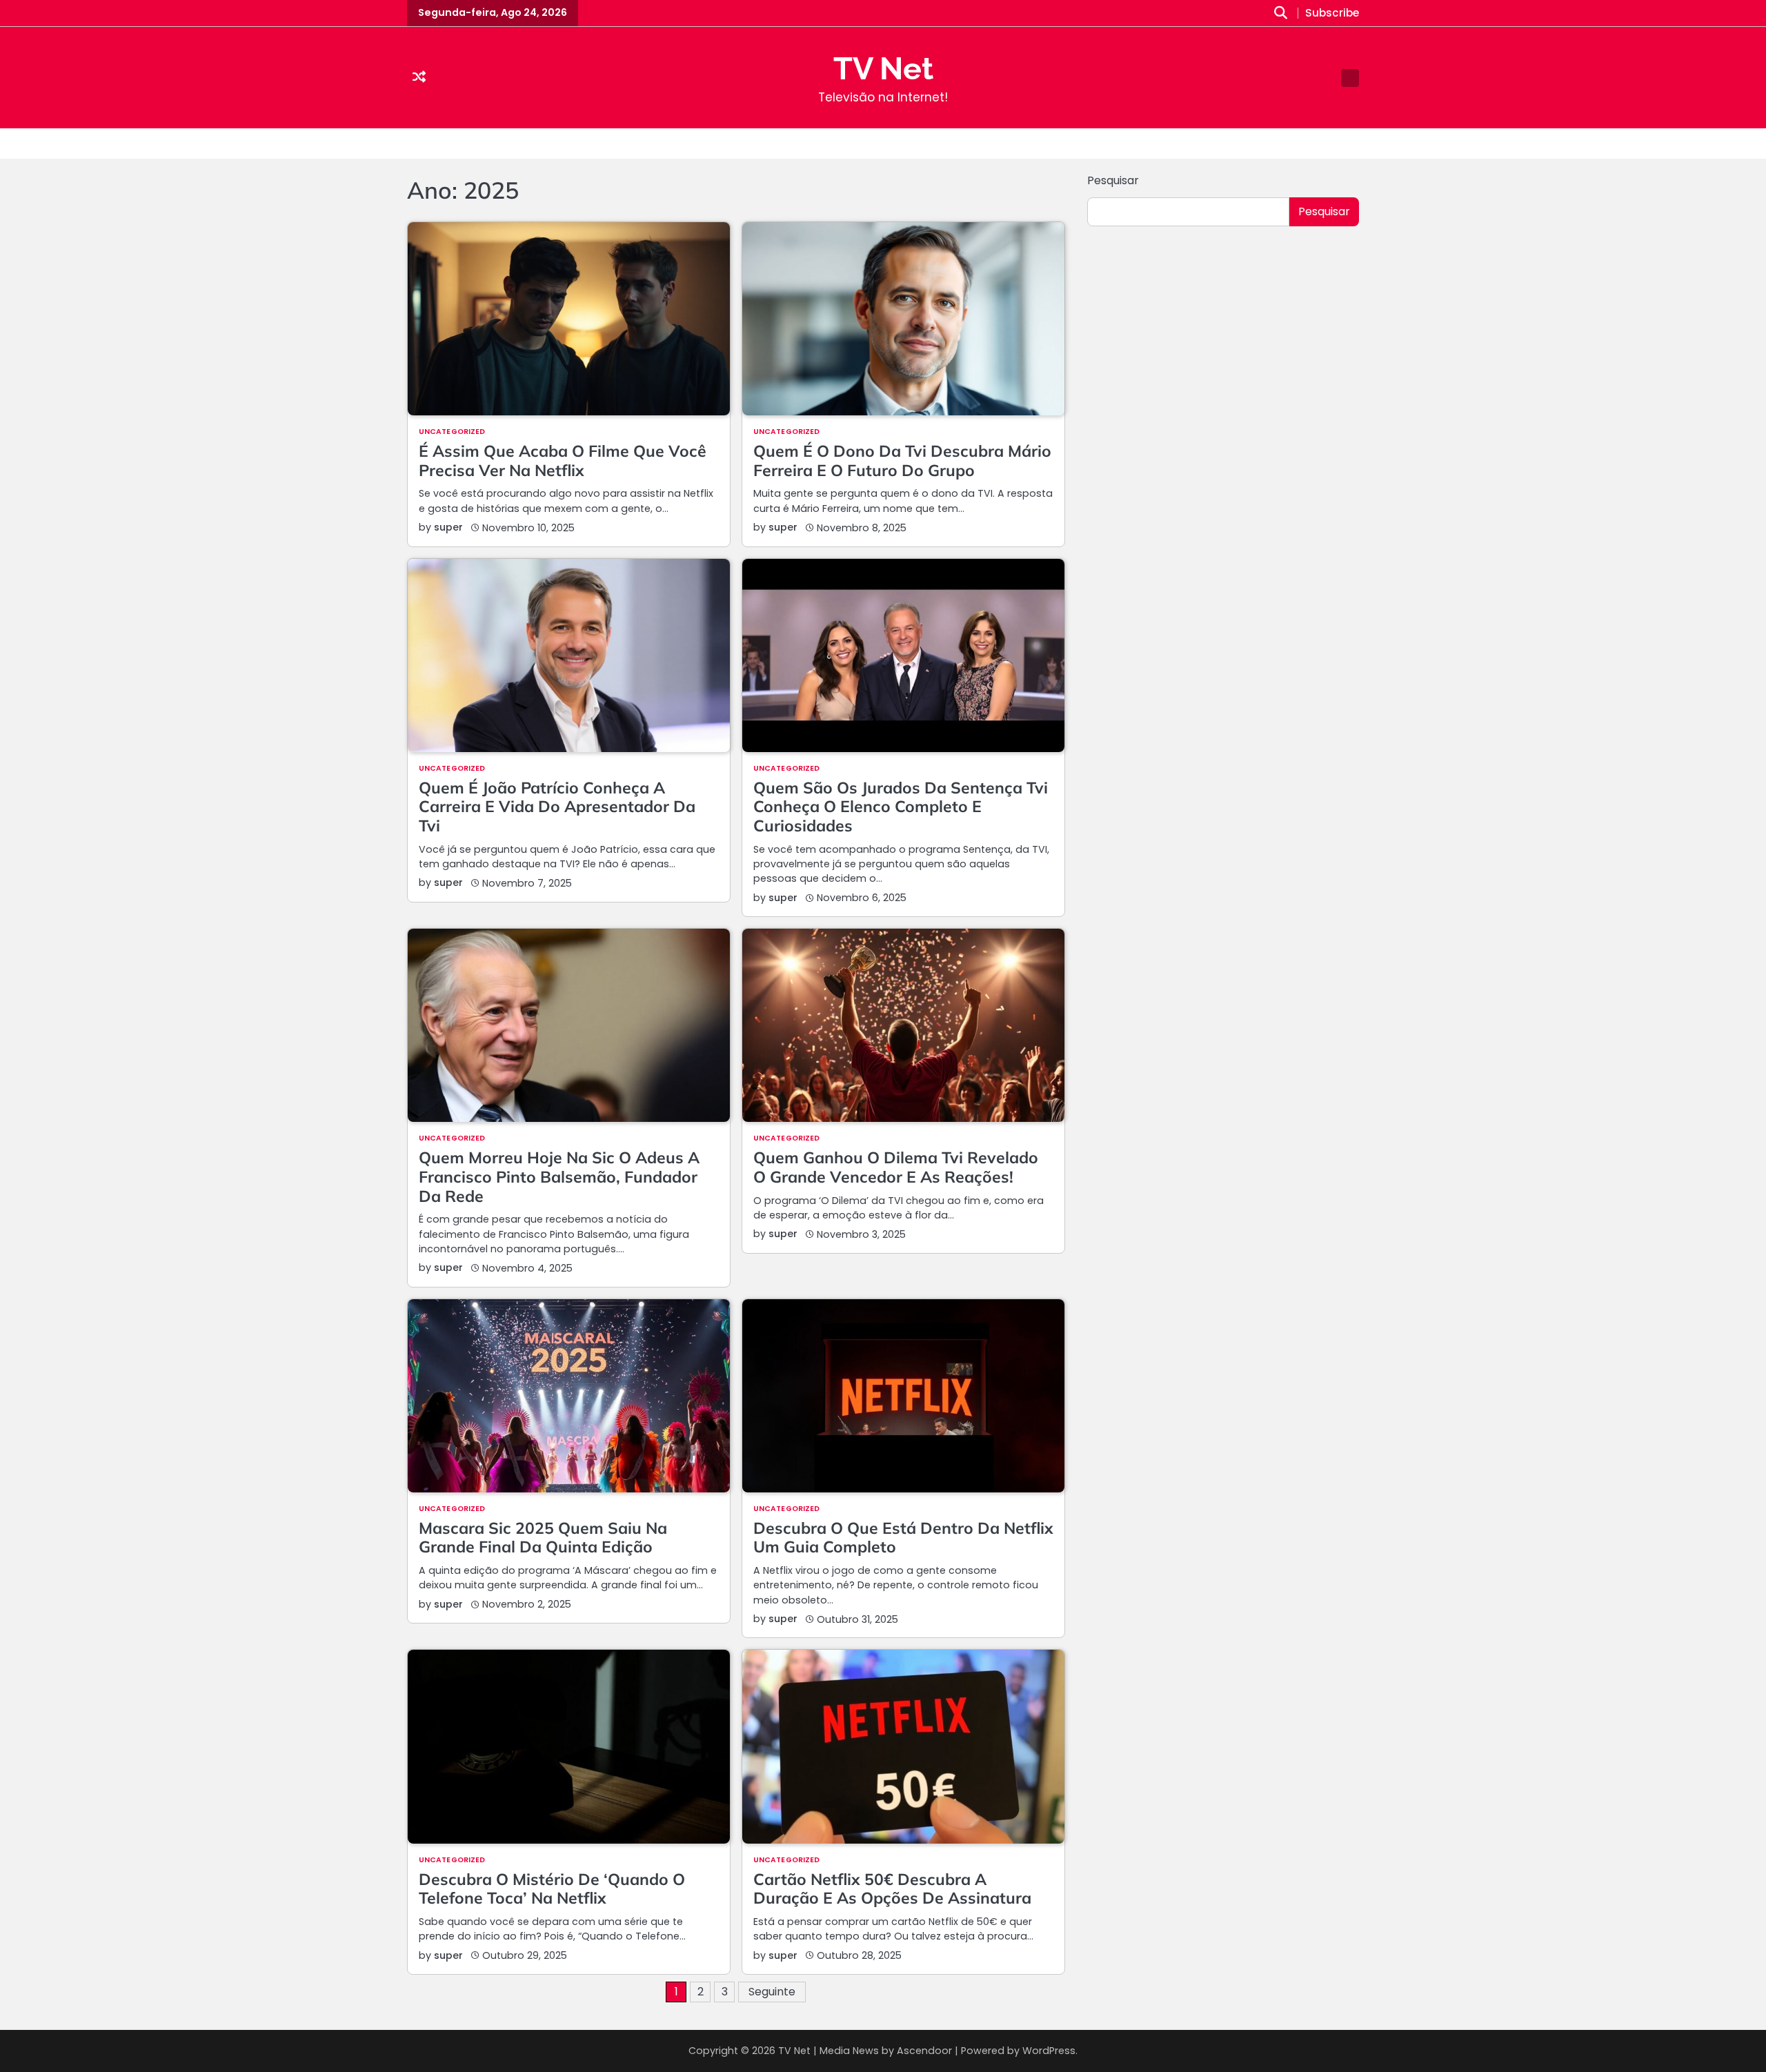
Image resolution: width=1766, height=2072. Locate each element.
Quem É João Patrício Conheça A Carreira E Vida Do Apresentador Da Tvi (557, 807)
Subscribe (1332, 13)
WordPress (1049, 2051)
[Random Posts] (419, 78)
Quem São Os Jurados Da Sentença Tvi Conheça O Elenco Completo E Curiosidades (901, 807)
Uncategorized (452, 432)
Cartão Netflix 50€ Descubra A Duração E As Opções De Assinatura (892, 1889)
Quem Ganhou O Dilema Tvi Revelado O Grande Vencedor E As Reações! (896, 1167)
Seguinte (772, 1992)
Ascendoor (924, 2051)
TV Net (883, 69)
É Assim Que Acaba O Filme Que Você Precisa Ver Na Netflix (563, 461)
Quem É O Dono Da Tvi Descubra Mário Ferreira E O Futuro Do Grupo (902, 461)
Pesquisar (1113, 180)
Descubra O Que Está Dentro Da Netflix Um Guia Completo (903, 1538)
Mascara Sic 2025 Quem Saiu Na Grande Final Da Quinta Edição (543, 1538)
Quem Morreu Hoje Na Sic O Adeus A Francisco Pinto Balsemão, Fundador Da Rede (559, 1176)
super (448, 527)
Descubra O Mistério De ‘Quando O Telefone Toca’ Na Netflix (552, 1889)
